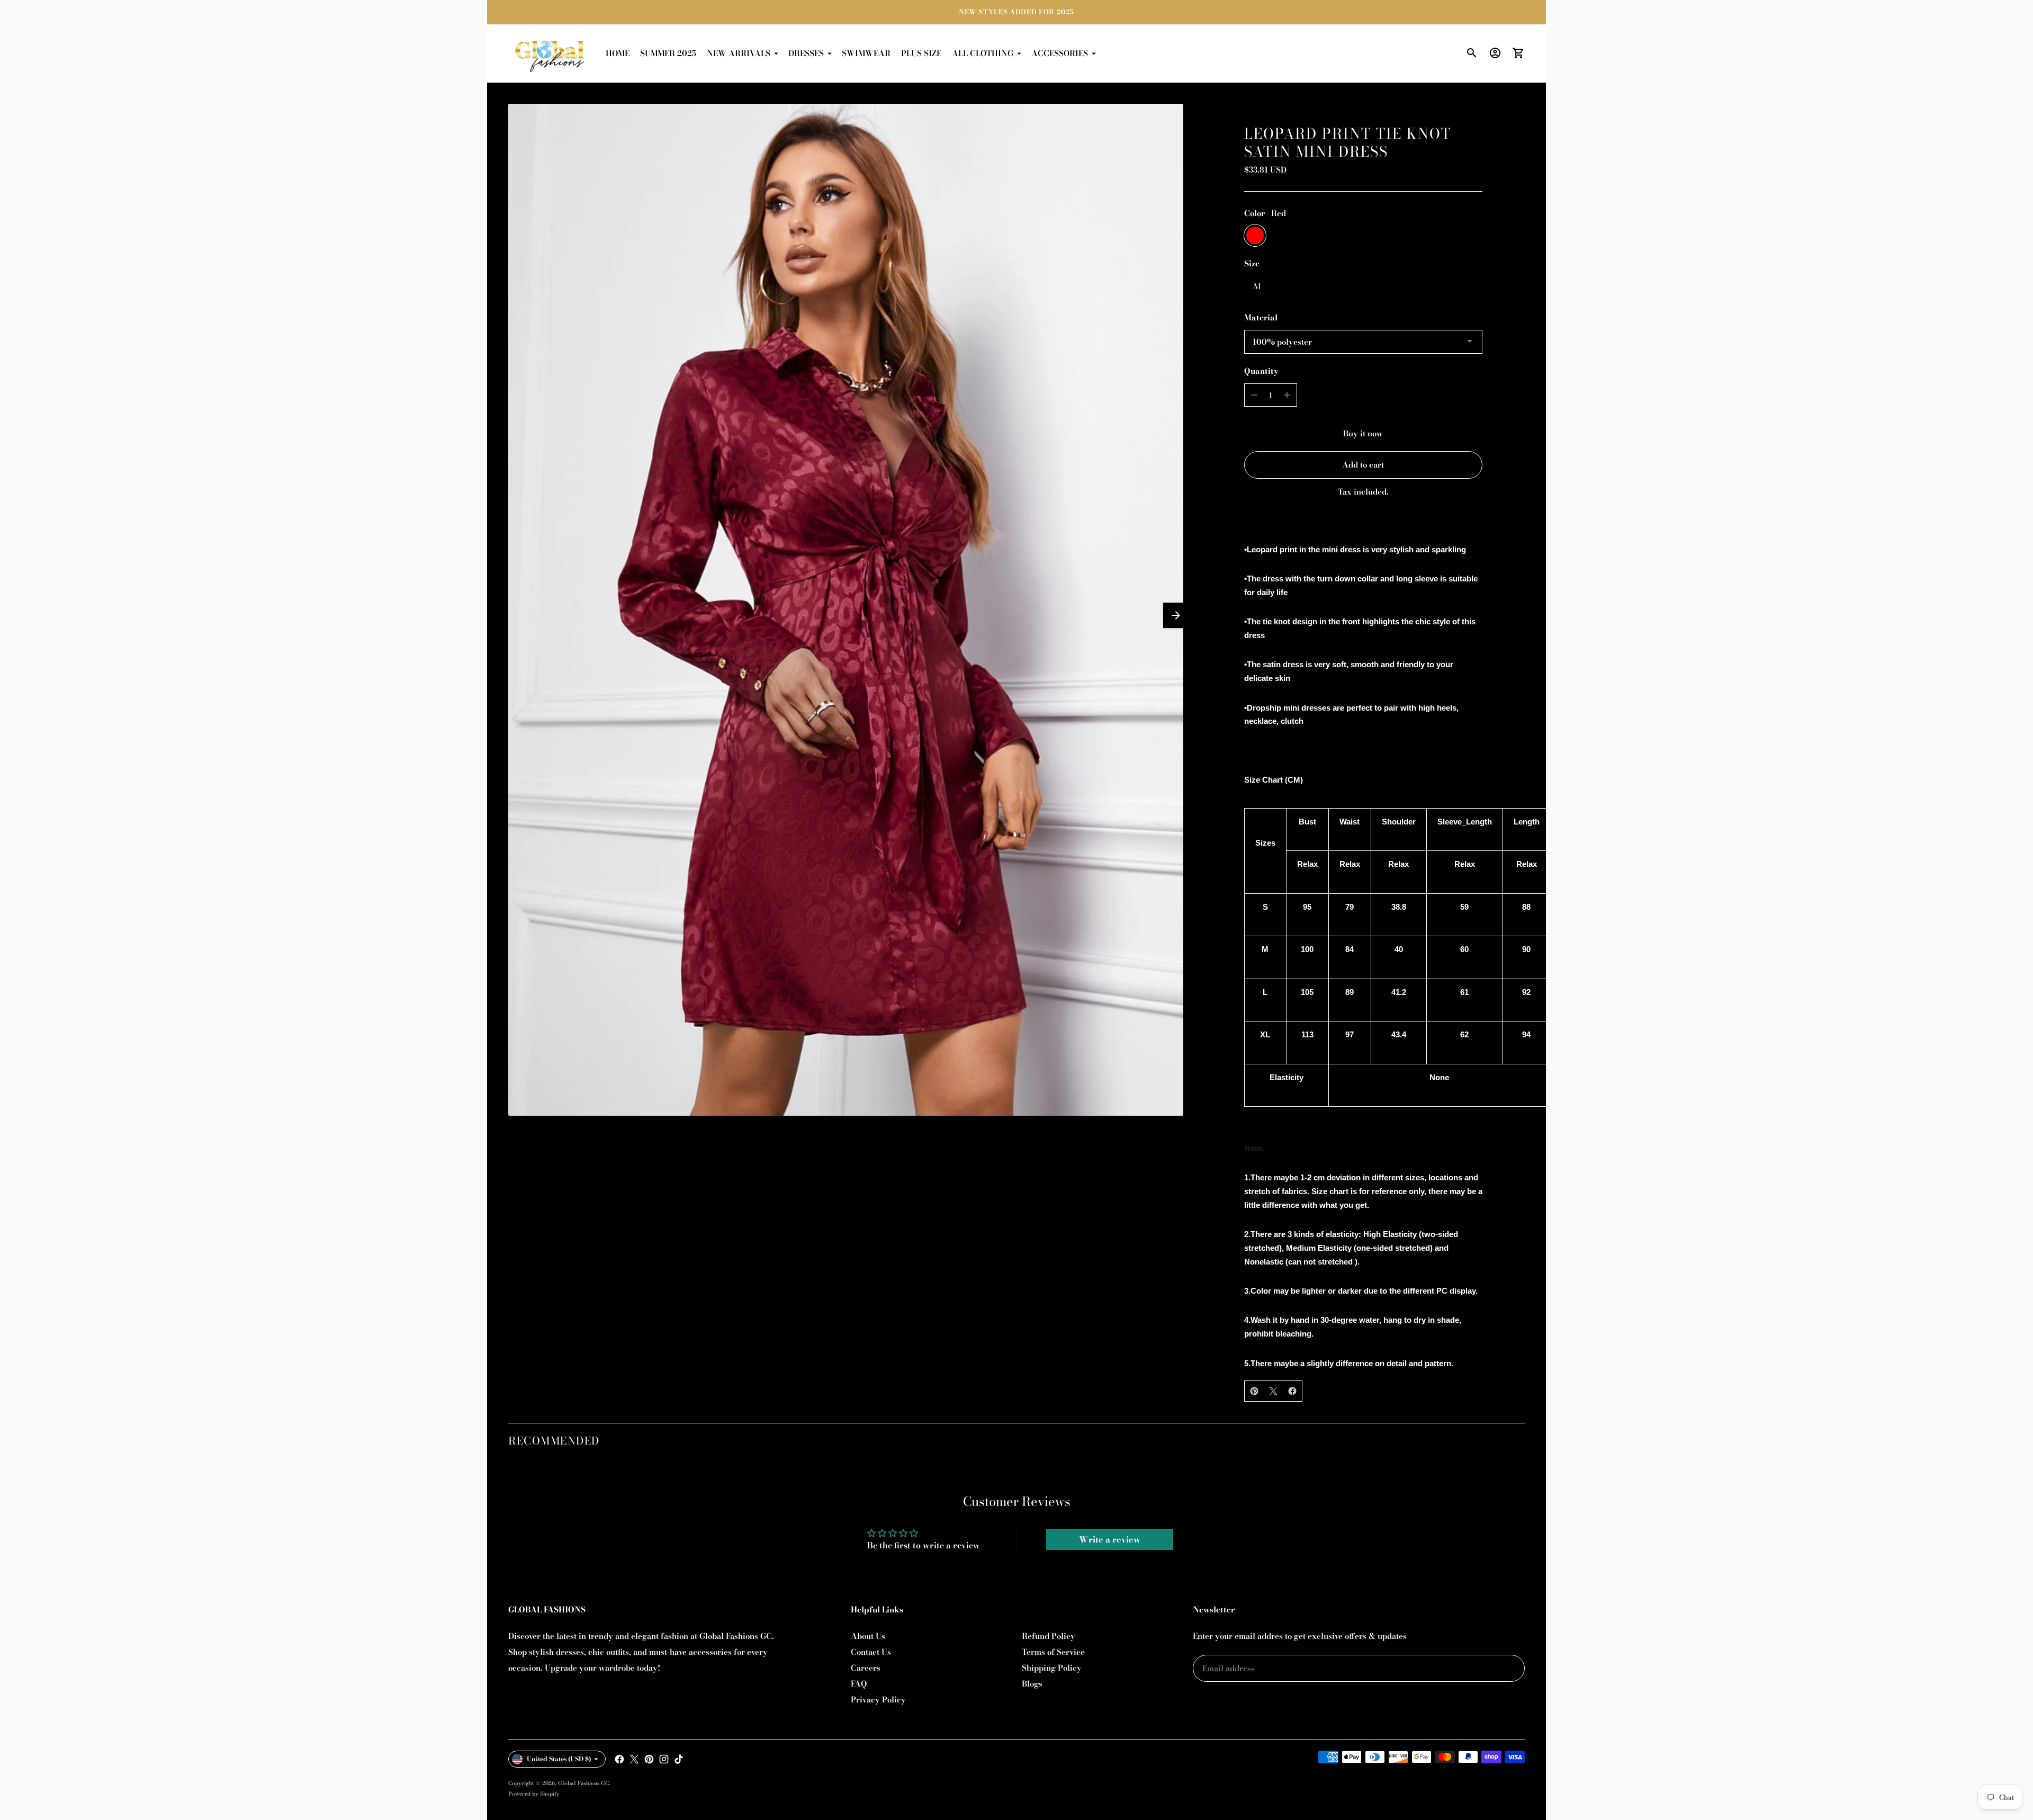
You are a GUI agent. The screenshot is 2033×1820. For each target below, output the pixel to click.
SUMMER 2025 (668, 53)
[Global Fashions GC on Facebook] (619, 1759)
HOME (618, 53)
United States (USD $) (559, 1759)
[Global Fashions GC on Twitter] (634, 1759)
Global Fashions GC (583, 1783)
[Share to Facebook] (1292, 1391)
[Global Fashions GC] (551, 53)
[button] (1176, 615)
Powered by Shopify (534, 1794)
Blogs (1032, 1684)
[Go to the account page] (1495, 53)
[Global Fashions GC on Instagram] (664, 1759)
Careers (866, 1668)
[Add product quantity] (1287, 395)
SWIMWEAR (866, 53)
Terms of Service (1053, 1652)
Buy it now (1363, 433)
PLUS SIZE (921, 53)
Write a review (1110, 1539)
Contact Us (871, 1652)
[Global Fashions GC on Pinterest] (649, 1759)
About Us (868, 1636)
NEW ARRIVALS (739, 53)
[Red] (1255, 235)
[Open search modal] (1472, 53)
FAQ (859, 1684)
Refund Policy (1049, 1636)
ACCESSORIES (1060, 53)
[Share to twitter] (1273, 1391)
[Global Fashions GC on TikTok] (679, 1759)
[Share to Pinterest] (1254, 1391)
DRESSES (806, 53)
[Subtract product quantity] (1254, 395)
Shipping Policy (1052, 1668)
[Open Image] (846, 610)
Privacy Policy (878, 1700)
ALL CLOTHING (983, 53)
